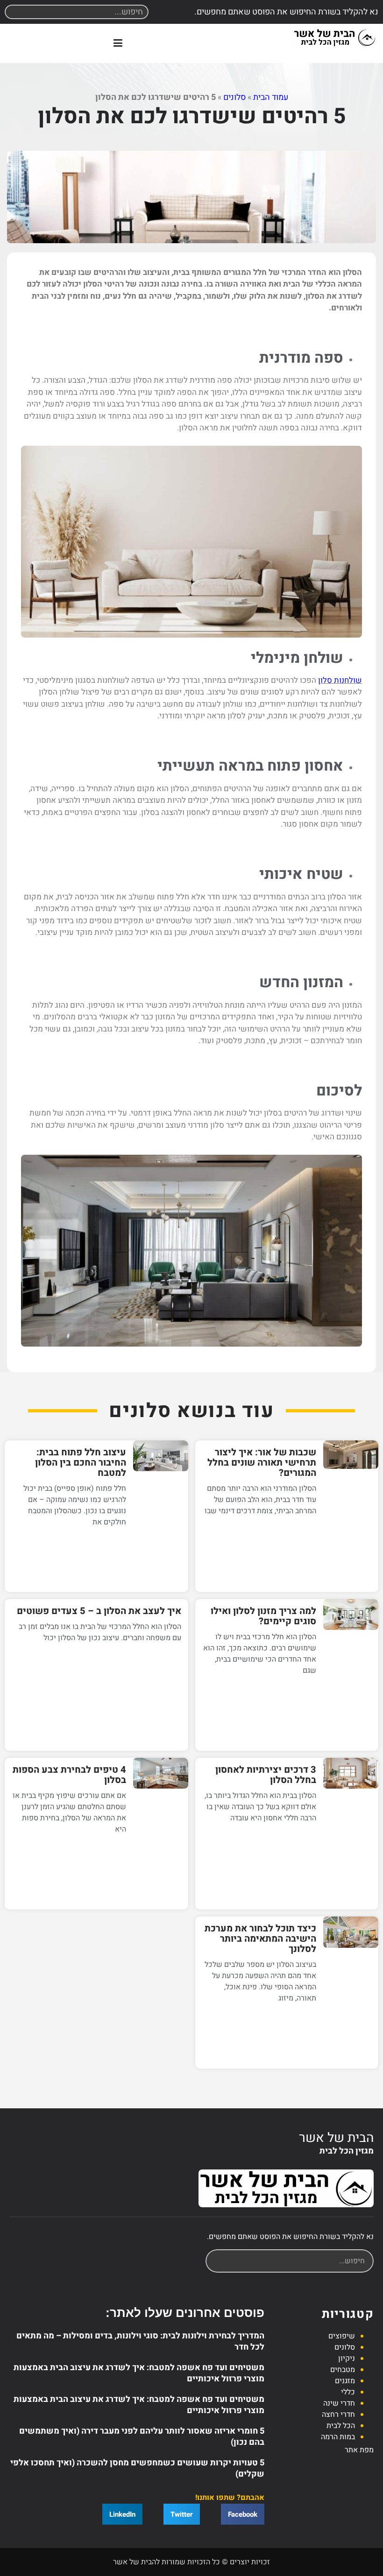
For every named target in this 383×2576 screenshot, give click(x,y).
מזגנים (345, 2381)
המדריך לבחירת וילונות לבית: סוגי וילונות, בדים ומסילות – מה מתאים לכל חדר (140, 2341)
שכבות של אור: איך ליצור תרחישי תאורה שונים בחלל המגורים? (262, 1463)
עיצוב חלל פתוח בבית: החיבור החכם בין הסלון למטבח (81, 1463)
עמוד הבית (271, 97)
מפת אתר (359, 2450)
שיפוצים (342, 2336)
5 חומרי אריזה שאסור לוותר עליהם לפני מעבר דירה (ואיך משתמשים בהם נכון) (142, 2437)
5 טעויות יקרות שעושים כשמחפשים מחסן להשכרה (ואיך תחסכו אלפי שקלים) (137, 2468)
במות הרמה (338, 2437)
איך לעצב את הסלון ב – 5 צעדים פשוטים (99, 1611)
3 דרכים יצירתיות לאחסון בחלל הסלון (266, 1775)
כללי (348, 2392)
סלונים (234, 97)
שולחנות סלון (340, 680)
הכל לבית (341, 2426)
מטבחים (343, 2370)
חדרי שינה (339, 2403)
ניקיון (347, 2358)
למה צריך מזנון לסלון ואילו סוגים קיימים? (263, 1616)
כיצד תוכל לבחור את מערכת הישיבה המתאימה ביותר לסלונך (260, 1939)
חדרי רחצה (338, 2415)
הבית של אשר (336, 2138)
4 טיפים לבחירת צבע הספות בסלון (69, 1775)
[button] (118, 43)
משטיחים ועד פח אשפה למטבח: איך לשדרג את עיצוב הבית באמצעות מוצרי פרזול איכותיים (139, 2373)
